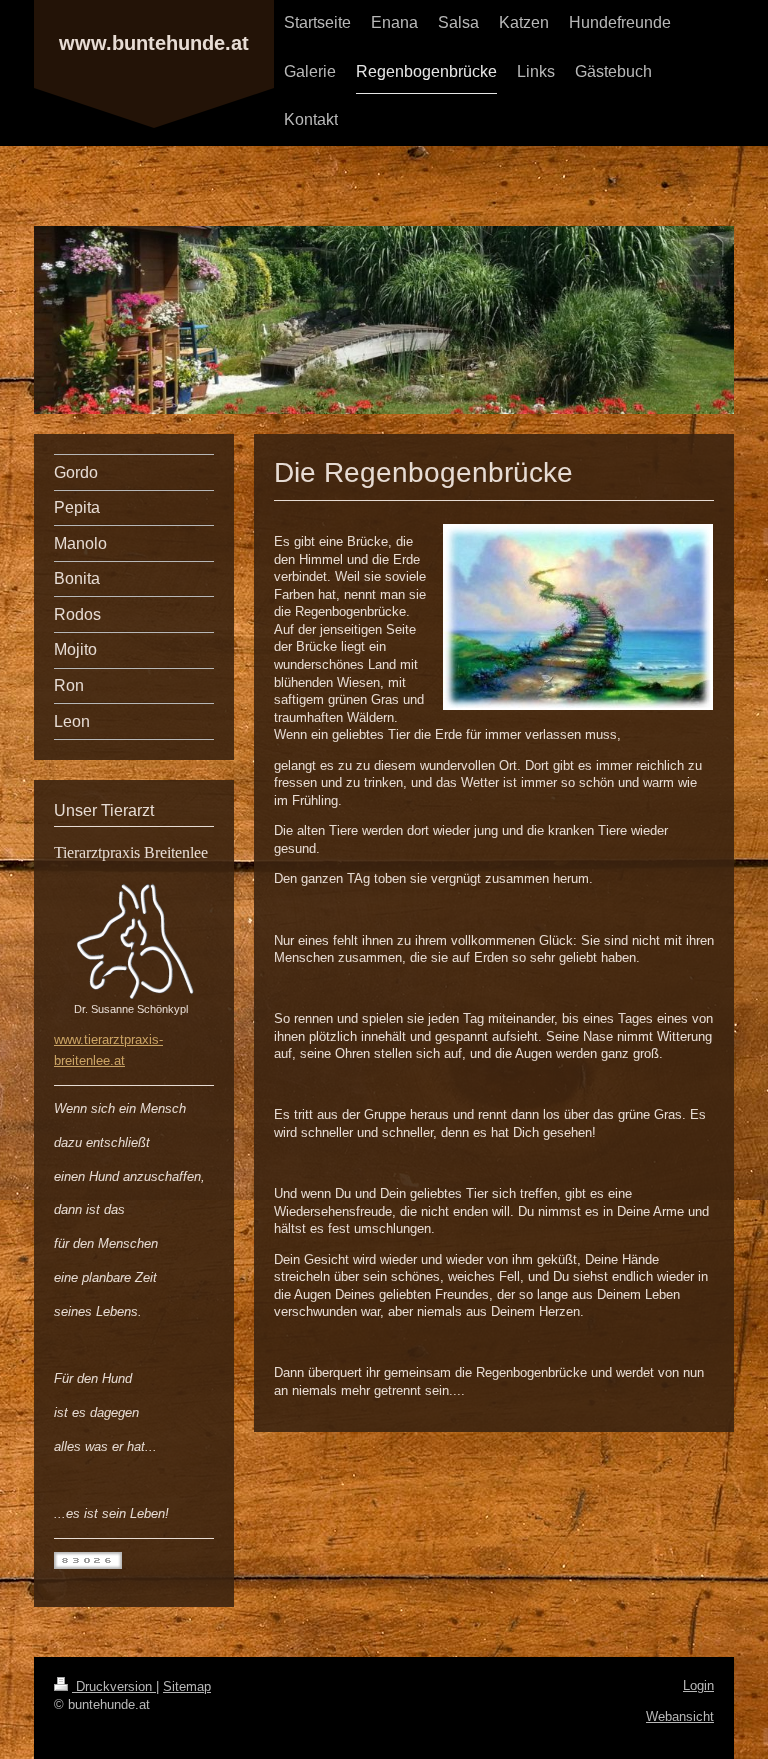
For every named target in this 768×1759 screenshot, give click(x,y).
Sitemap (187, 1686)
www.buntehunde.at (154, 43)
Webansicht (680, 1716)
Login (698, 1685)
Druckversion (114, 1686)
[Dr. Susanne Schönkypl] (134, 939)
